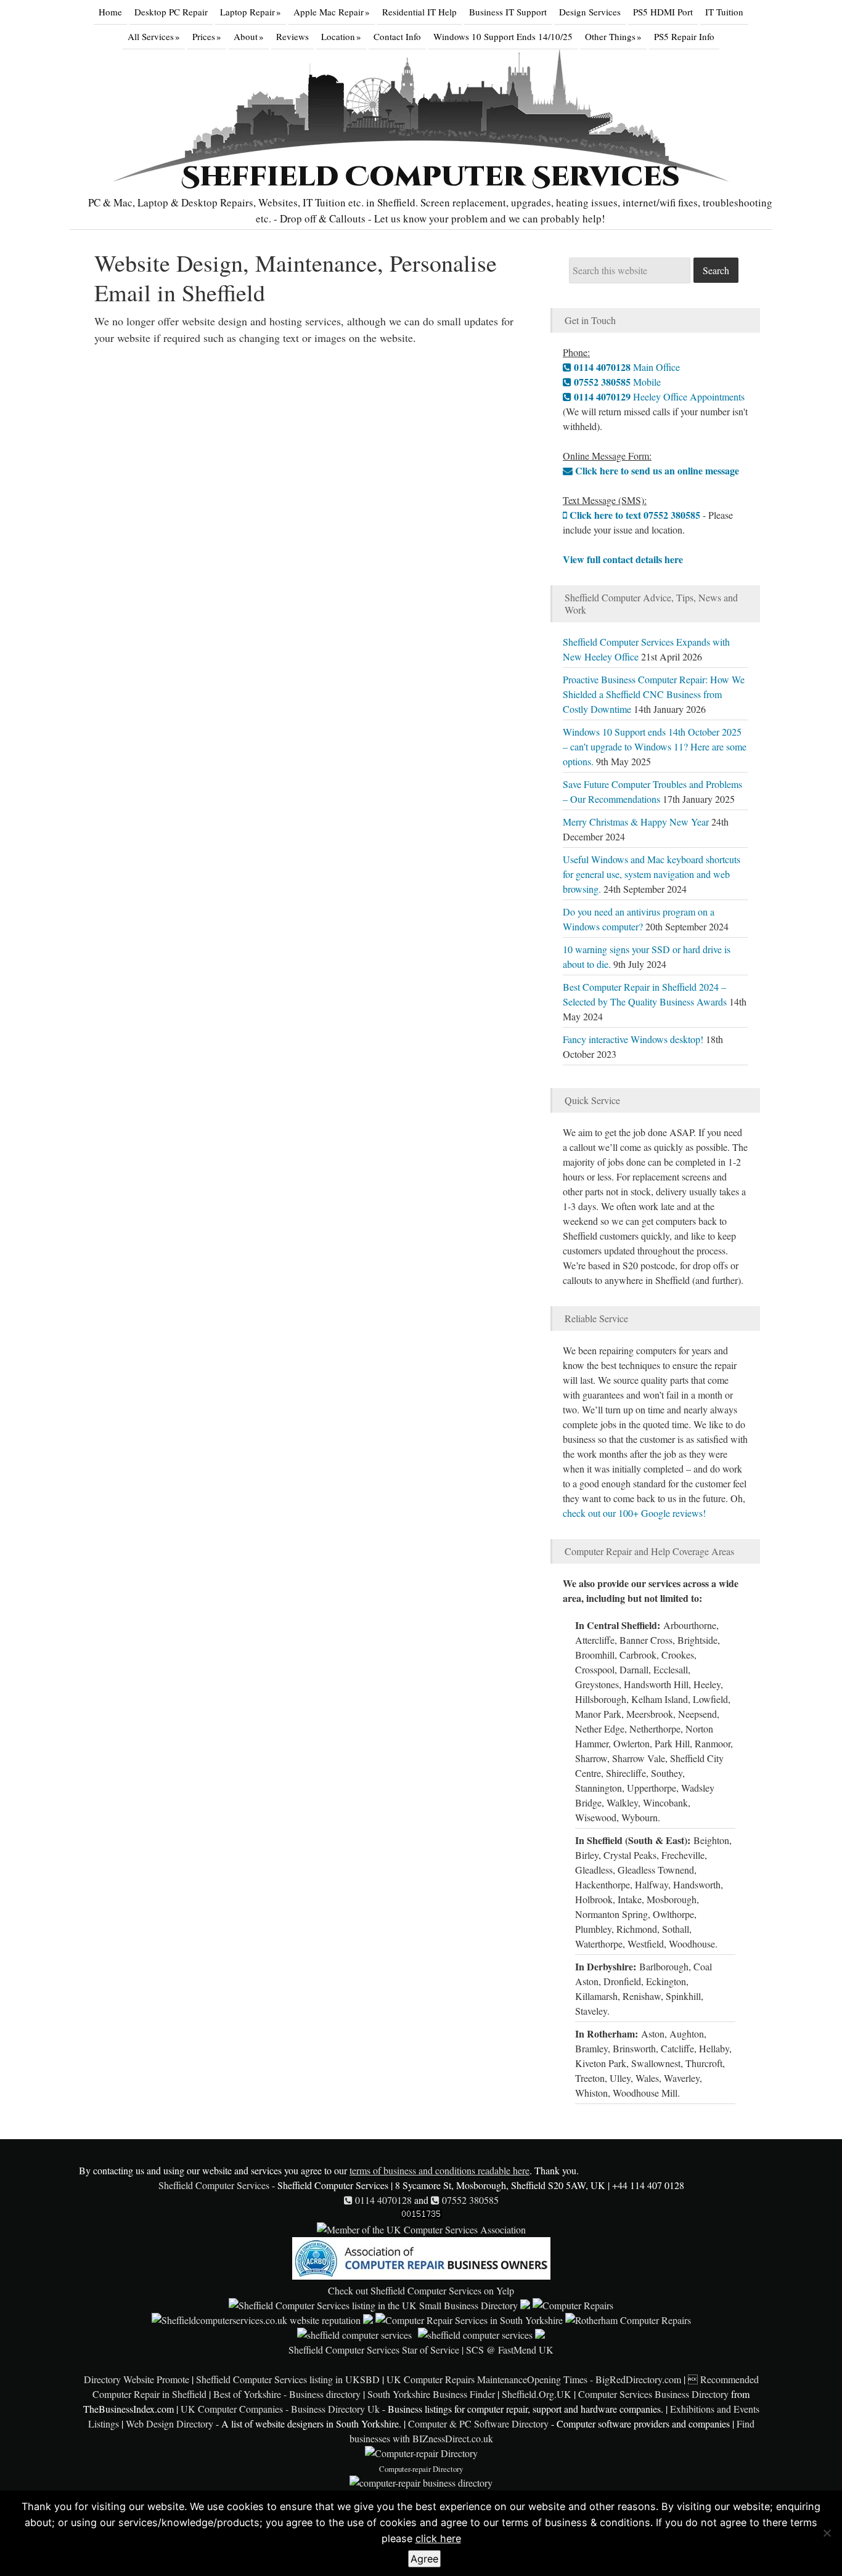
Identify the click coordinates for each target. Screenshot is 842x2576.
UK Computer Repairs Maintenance (457, 2379)
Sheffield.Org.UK (537, 2394)
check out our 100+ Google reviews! (634, 1513)
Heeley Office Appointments (658, 396)
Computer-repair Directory (421, 2469)
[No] (827, 2533)
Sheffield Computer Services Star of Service (374, 2350)
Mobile (616, 382)
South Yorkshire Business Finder (431, 2394)
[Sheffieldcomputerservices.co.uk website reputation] (256, 2320)
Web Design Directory (170, 2424)
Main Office (626, 367)
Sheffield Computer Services (431, 177)
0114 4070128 (382, 2200)
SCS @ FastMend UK (510, 2350)
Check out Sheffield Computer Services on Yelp (421, 2290)
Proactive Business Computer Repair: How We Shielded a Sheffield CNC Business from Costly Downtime (654, 694)
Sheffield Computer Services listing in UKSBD (288, 2379)
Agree (424, 2559)
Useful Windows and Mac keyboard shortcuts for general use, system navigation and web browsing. (652, 874)
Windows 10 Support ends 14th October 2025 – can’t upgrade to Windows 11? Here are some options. (655, 746)
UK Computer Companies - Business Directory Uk (280, 2409)
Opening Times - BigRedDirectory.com (604, 2379)
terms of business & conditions (576, 2522)
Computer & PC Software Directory (478, 2424)
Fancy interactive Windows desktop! (633, 1039)
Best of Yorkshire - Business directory (287, 2394)
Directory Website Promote (137, 2379)
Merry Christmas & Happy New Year (636, 822)
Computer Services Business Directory (653, 2394)
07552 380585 (469, 2200)
